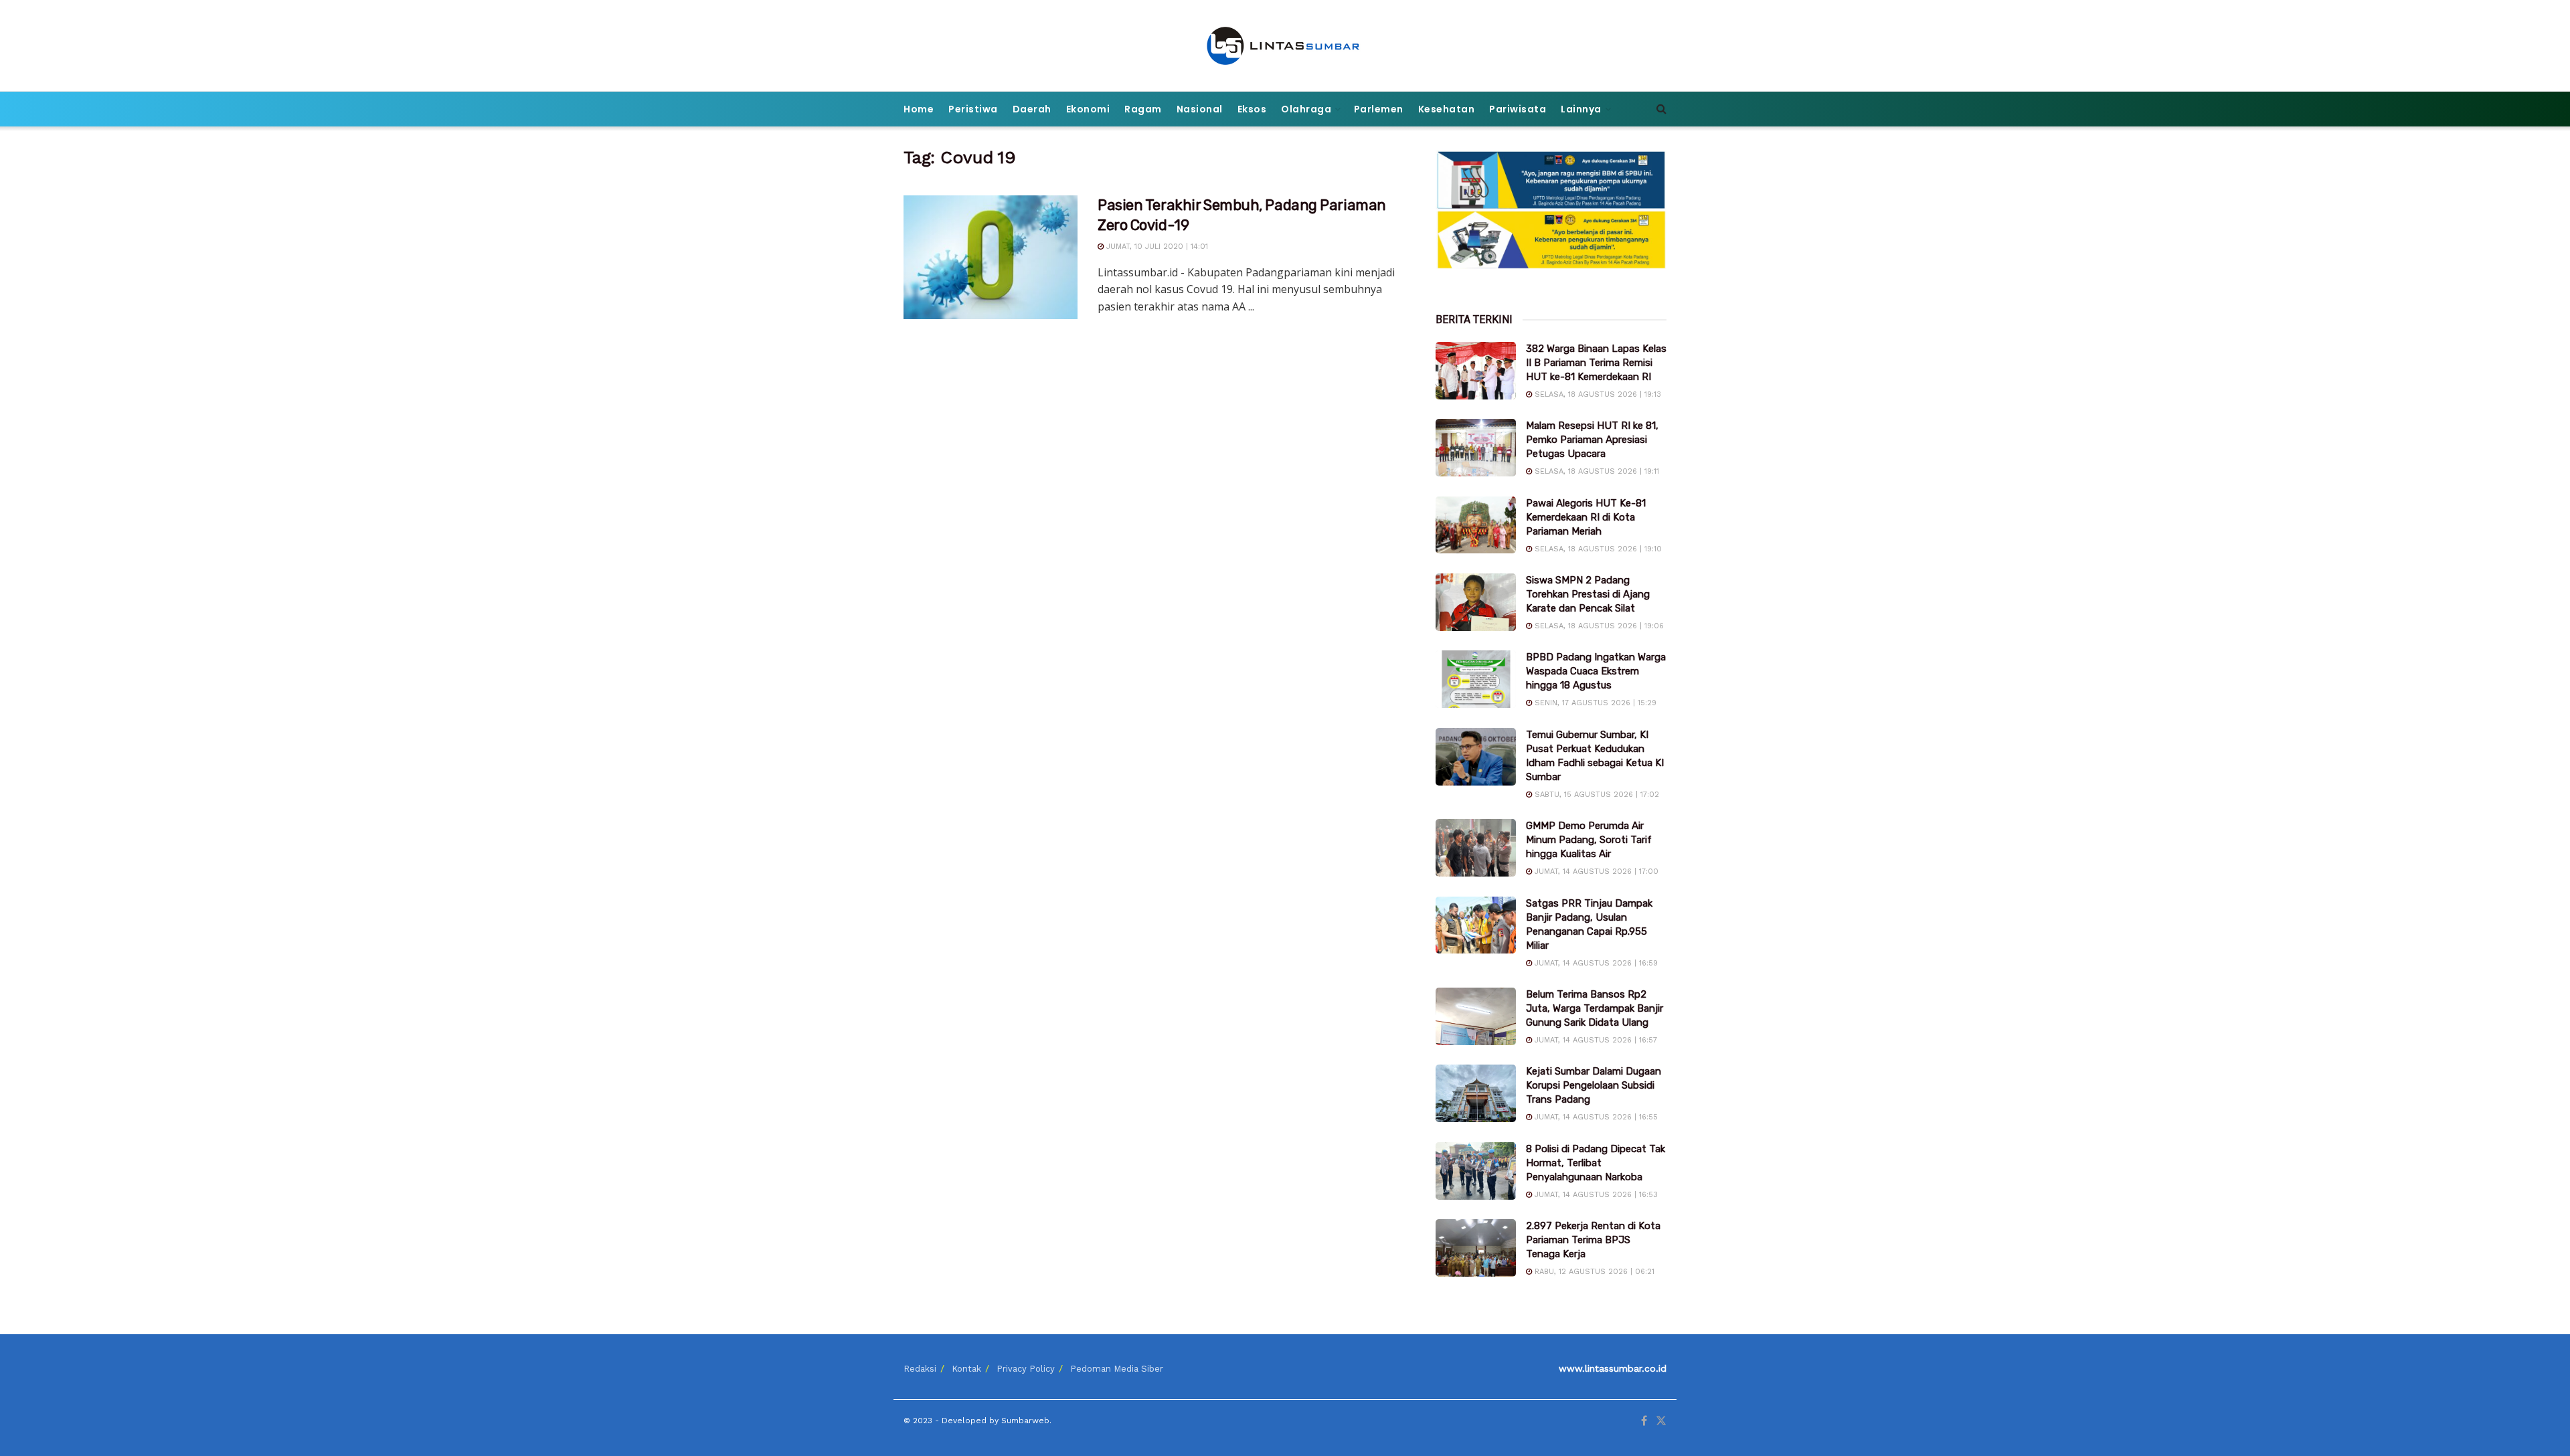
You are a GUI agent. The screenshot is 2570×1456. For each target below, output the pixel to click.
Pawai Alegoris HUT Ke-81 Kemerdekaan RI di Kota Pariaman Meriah (1586, 517)
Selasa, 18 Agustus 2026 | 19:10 (1597, 549)
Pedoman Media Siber (1117, 1369)
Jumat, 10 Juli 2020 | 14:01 (1156, 247)
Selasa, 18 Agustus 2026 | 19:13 (1597, 394)
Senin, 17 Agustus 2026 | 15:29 (1594, 703)
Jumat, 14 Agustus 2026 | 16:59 (1595, 963)
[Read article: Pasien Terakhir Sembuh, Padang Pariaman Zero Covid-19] (991, 258)
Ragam (1143, 109)
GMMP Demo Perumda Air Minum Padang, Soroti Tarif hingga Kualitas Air (1589, 840)
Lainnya (1581, 109)
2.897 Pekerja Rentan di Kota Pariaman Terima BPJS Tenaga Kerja (1593, 1240)
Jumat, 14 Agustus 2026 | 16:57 (1595, 1040)
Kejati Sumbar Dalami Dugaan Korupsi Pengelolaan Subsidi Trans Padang (1594, 1085)
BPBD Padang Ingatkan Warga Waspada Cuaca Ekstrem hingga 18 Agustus (1596, 671)
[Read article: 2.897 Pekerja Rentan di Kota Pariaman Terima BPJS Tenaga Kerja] (1476, 1248)
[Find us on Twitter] (1661, 1421)
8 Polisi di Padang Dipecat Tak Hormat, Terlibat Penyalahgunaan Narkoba (1596, 1163)
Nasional (1200, 109)
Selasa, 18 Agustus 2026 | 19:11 (1596, 471)
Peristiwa (973, 109)
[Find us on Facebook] (1644, 1421)
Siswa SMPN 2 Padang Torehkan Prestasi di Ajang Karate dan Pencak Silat (1588, 594)
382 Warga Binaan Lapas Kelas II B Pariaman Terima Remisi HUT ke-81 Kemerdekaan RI (1596, 363)
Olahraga (1306, 109)
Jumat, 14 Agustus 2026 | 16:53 (1595, 1195)
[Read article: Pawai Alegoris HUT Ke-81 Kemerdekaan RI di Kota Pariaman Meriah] (1476, 525)
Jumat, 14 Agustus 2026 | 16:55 (1595, 1117)
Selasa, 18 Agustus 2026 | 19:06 (1598, 626)
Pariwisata (1518, 109)
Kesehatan (1447, 109)
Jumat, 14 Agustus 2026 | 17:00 (1595, 872)
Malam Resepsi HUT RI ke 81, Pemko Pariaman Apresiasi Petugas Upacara (1592, 440)
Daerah (1032, 109)
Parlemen (1379, 109)
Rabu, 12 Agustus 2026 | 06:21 (1593, 1272)
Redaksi (920, 1369)
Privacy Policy (1026, 1369)
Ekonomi (1088, 109)
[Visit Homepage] (1285, 46)
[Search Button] (1661, 109)
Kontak (966, 1369)
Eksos (1252, 109)
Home (919, 109)
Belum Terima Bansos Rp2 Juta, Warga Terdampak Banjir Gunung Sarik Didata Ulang (1595, 1008)
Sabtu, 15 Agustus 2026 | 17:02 (1596, 795)
